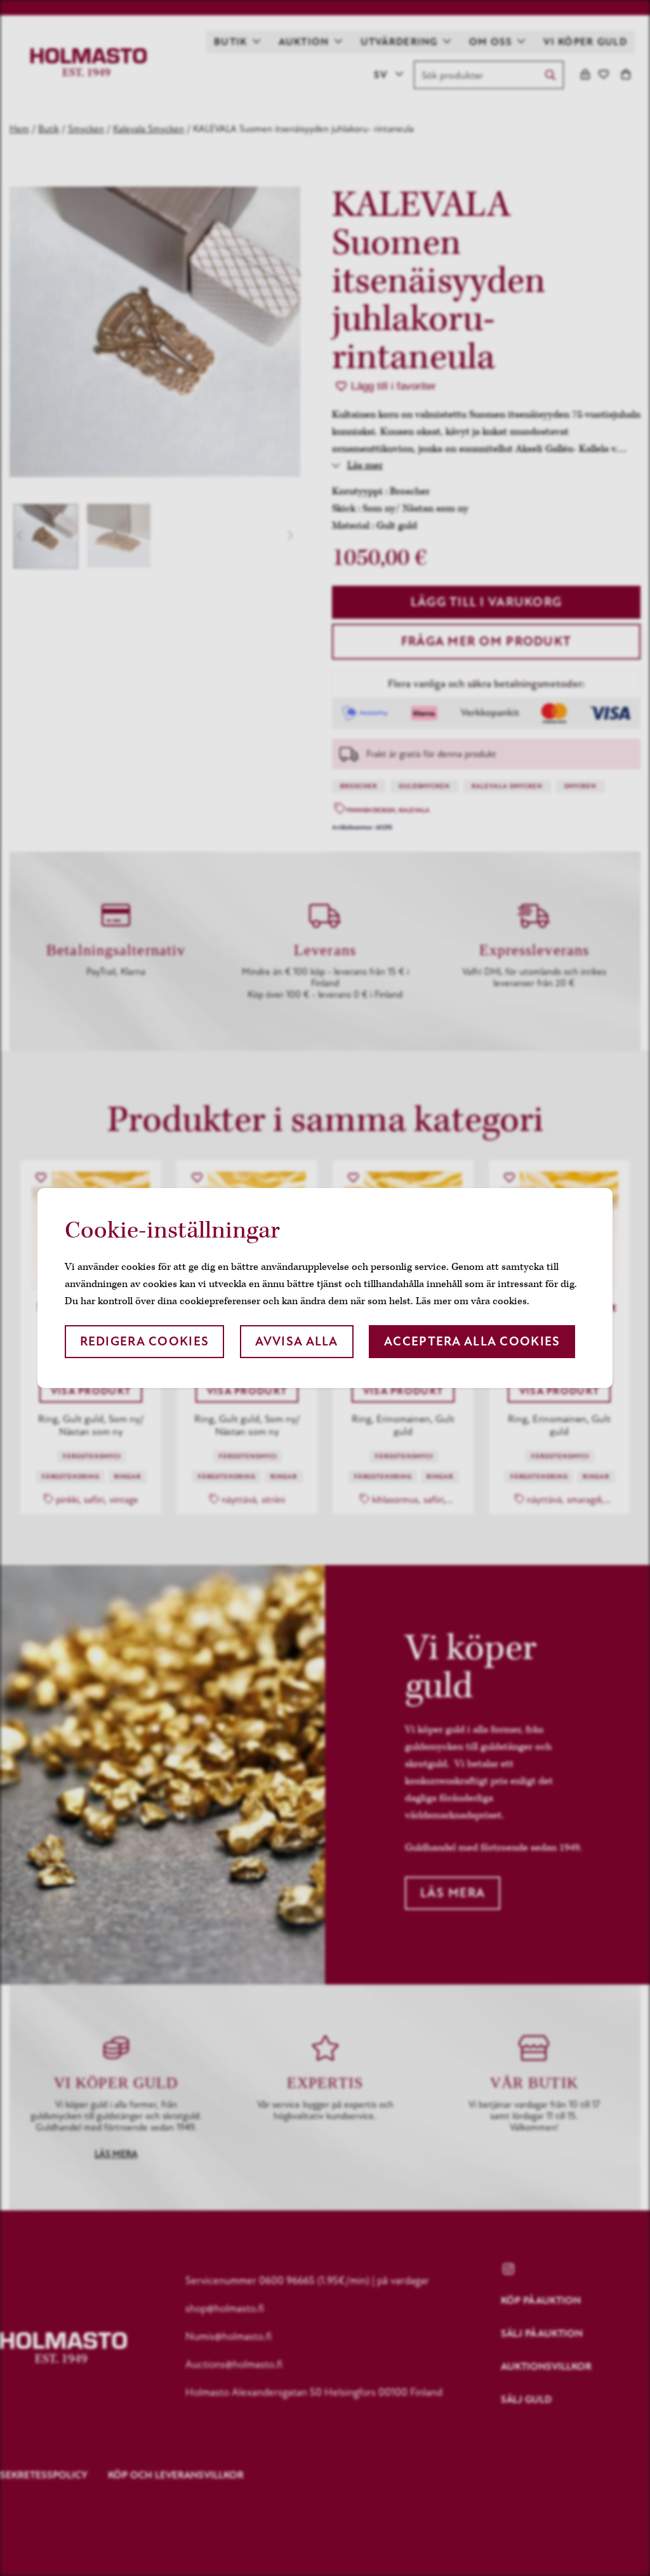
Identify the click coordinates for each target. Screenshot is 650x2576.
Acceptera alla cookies (472, 1341)
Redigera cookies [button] (144, 1341)
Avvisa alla (297, 1341)
